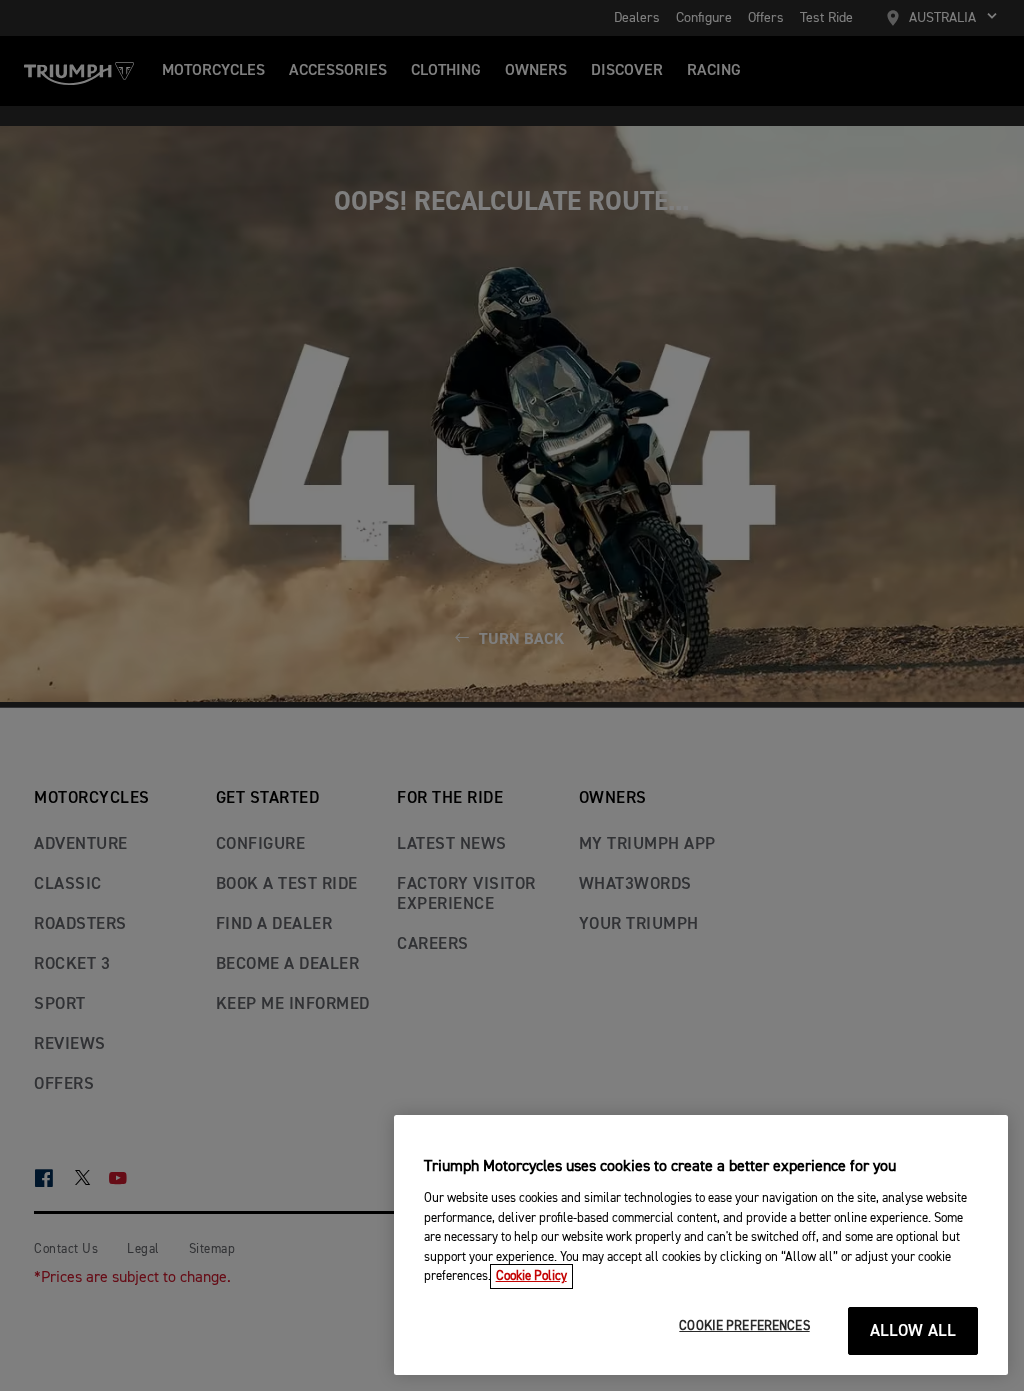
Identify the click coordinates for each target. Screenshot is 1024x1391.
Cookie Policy (531, 1276)
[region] (701, 1245)
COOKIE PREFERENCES (744, 1326)
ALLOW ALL (913, 1331)
